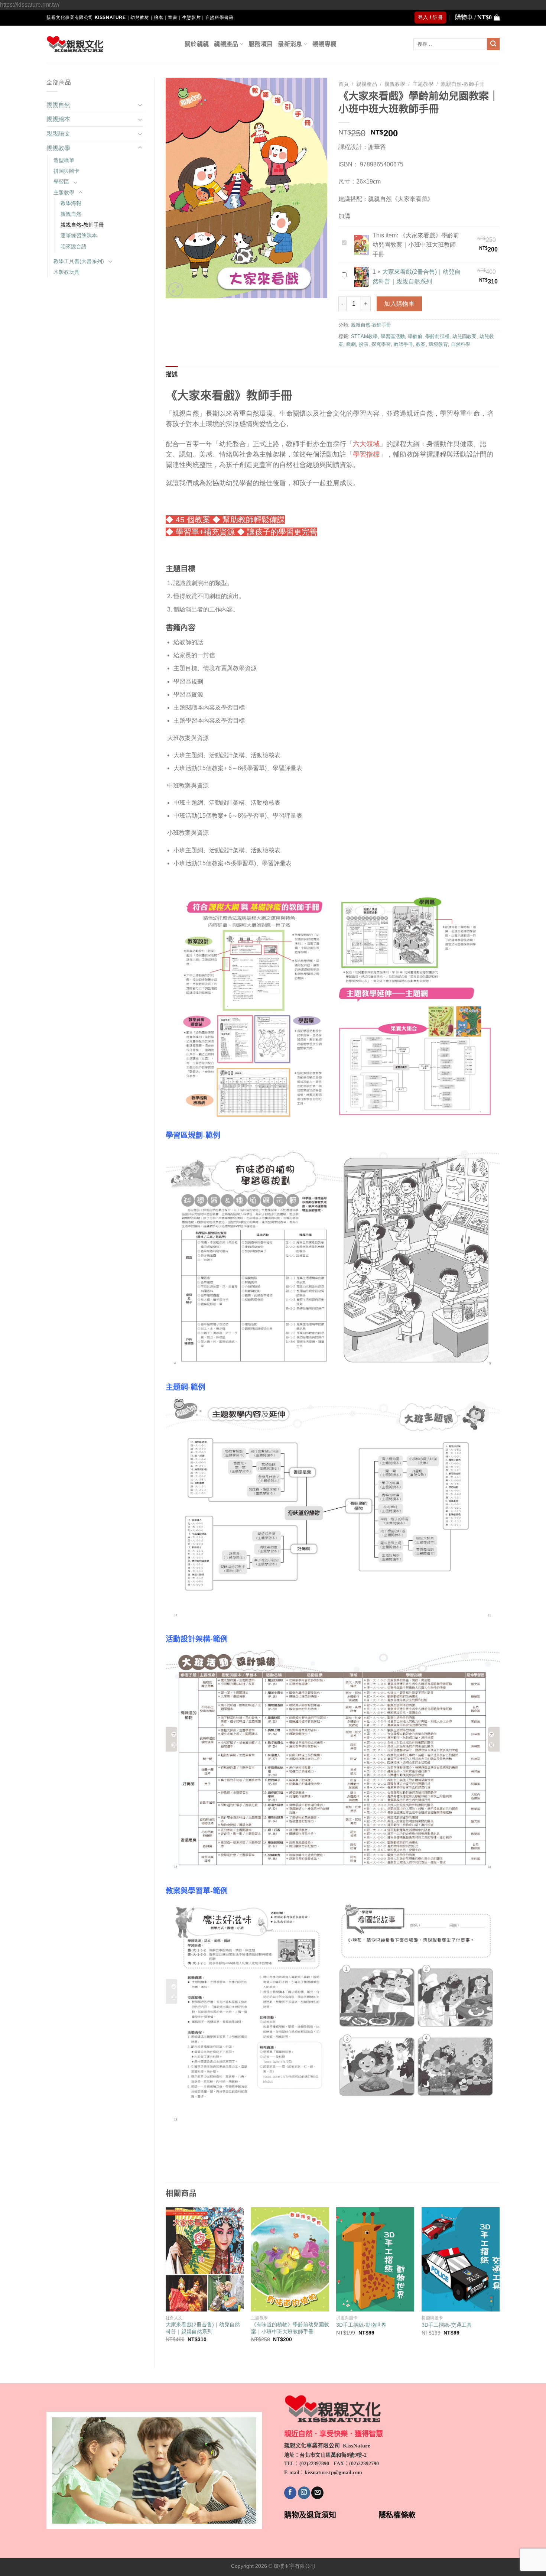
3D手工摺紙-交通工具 (447, 2325)
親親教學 (58, 148)
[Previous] (166, 2281)
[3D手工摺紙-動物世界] (375, 2259)
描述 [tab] (172, 374)
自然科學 (461, 344)
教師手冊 (403, 344)
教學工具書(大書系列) (79, 261)
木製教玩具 (66, 272)
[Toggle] (140, 105)
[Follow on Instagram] (304, 2493)
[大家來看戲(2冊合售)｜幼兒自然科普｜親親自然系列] (205, 2259)
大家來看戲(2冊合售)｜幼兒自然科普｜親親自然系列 (203, 2328)
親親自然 (58, 105)
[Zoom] (175, 290)
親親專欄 (324, 44)
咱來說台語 (74, 246)
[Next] (499, 2281)
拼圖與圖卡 (66, 171)
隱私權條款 (397, 2515)
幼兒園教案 (464, 336)
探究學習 (381, 344)
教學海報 (71, 203)
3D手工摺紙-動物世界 (361, 2325)
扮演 (364, 344)
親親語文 (58, 134)
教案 (421, 344)
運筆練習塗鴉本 (79, 236)
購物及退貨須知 (310, 2515)
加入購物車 (399, 304)
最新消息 (290, 44)
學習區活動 (393, 336)
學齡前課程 (437, 336)
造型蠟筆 (64, 160)
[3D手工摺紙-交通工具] (461, 2259)
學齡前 (415, 336)
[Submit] (493, 44)
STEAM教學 (364, 336)
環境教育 (438, 344)
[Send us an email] (317, 2493)
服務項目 (261, 44)
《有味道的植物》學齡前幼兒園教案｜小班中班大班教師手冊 (290, 2328)
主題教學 (64, 192)
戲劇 (351, 344)
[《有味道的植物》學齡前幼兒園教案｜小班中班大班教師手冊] (290, 2259)
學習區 (61, 182)
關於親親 (197, 44)
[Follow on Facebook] (290, 2493)
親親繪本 (58, 119)
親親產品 (226, 44)
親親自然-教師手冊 (82, 225)
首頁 (344, 84)
